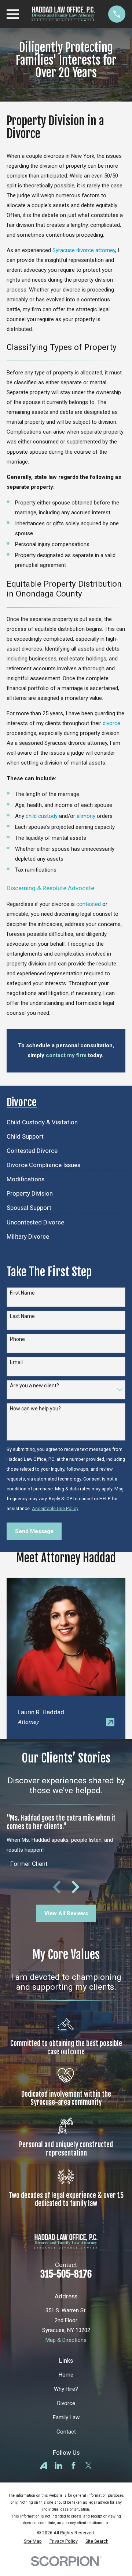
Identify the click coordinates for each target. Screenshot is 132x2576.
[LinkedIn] (58, 2466)
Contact (66, 2432)
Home (66, 2375)
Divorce (66, 2403)
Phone (17, 1339)
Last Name (22, 1316)
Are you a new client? (34, 1386)
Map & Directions (66, 2340)
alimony (86, 816)
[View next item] (76, 1887)
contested (89, 904)
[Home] (64, 14)
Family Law (66, 2417)
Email (16, 1362)
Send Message (34, 1531)
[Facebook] (74, 2466)
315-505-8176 (66, 2274)
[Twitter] (89, 2466)
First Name (22, 1293)
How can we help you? (35, 1409)
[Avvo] (43, 2466)
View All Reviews (66, 1913)
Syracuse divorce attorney (84, 250)
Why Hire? (66, 2389)
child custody (42, 816)
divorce (111, 723)
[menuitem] (42, 1120)
